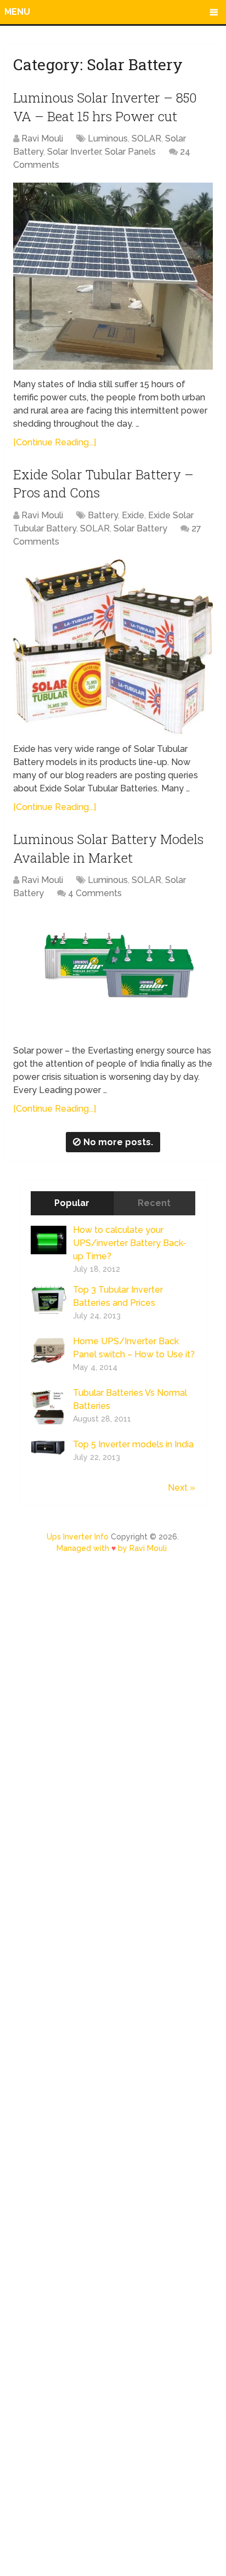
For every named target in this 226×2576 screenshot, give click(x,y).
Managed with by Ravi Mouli (112, 1548)
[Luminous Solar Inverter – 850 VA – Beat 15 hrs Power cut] (113, 276)
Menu (17, 12)
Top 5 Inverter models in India (133, 1444)
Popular (72, 1203)
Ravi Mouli (42, 138)
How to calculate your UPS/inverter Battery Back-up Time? (130, 1243)
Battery (103, 515)
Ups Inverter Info (78, 1537)
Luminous (108, 138)
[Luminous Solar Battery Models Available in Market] (113, 973)
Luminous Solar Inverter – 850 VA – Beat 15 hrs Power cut (105, 107)
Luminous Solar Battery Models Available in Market (108, 848)
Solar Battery (140, 528)
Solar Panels (130, 152)
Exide (133, 515)
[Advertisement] (113, 2070)
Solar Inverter (74, 152)
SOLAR (146, 138)
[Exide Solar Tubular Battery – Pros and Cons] (113, 647)
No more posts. (118, 1142)
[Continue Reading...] (55, 442)
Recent (154, 1203)
